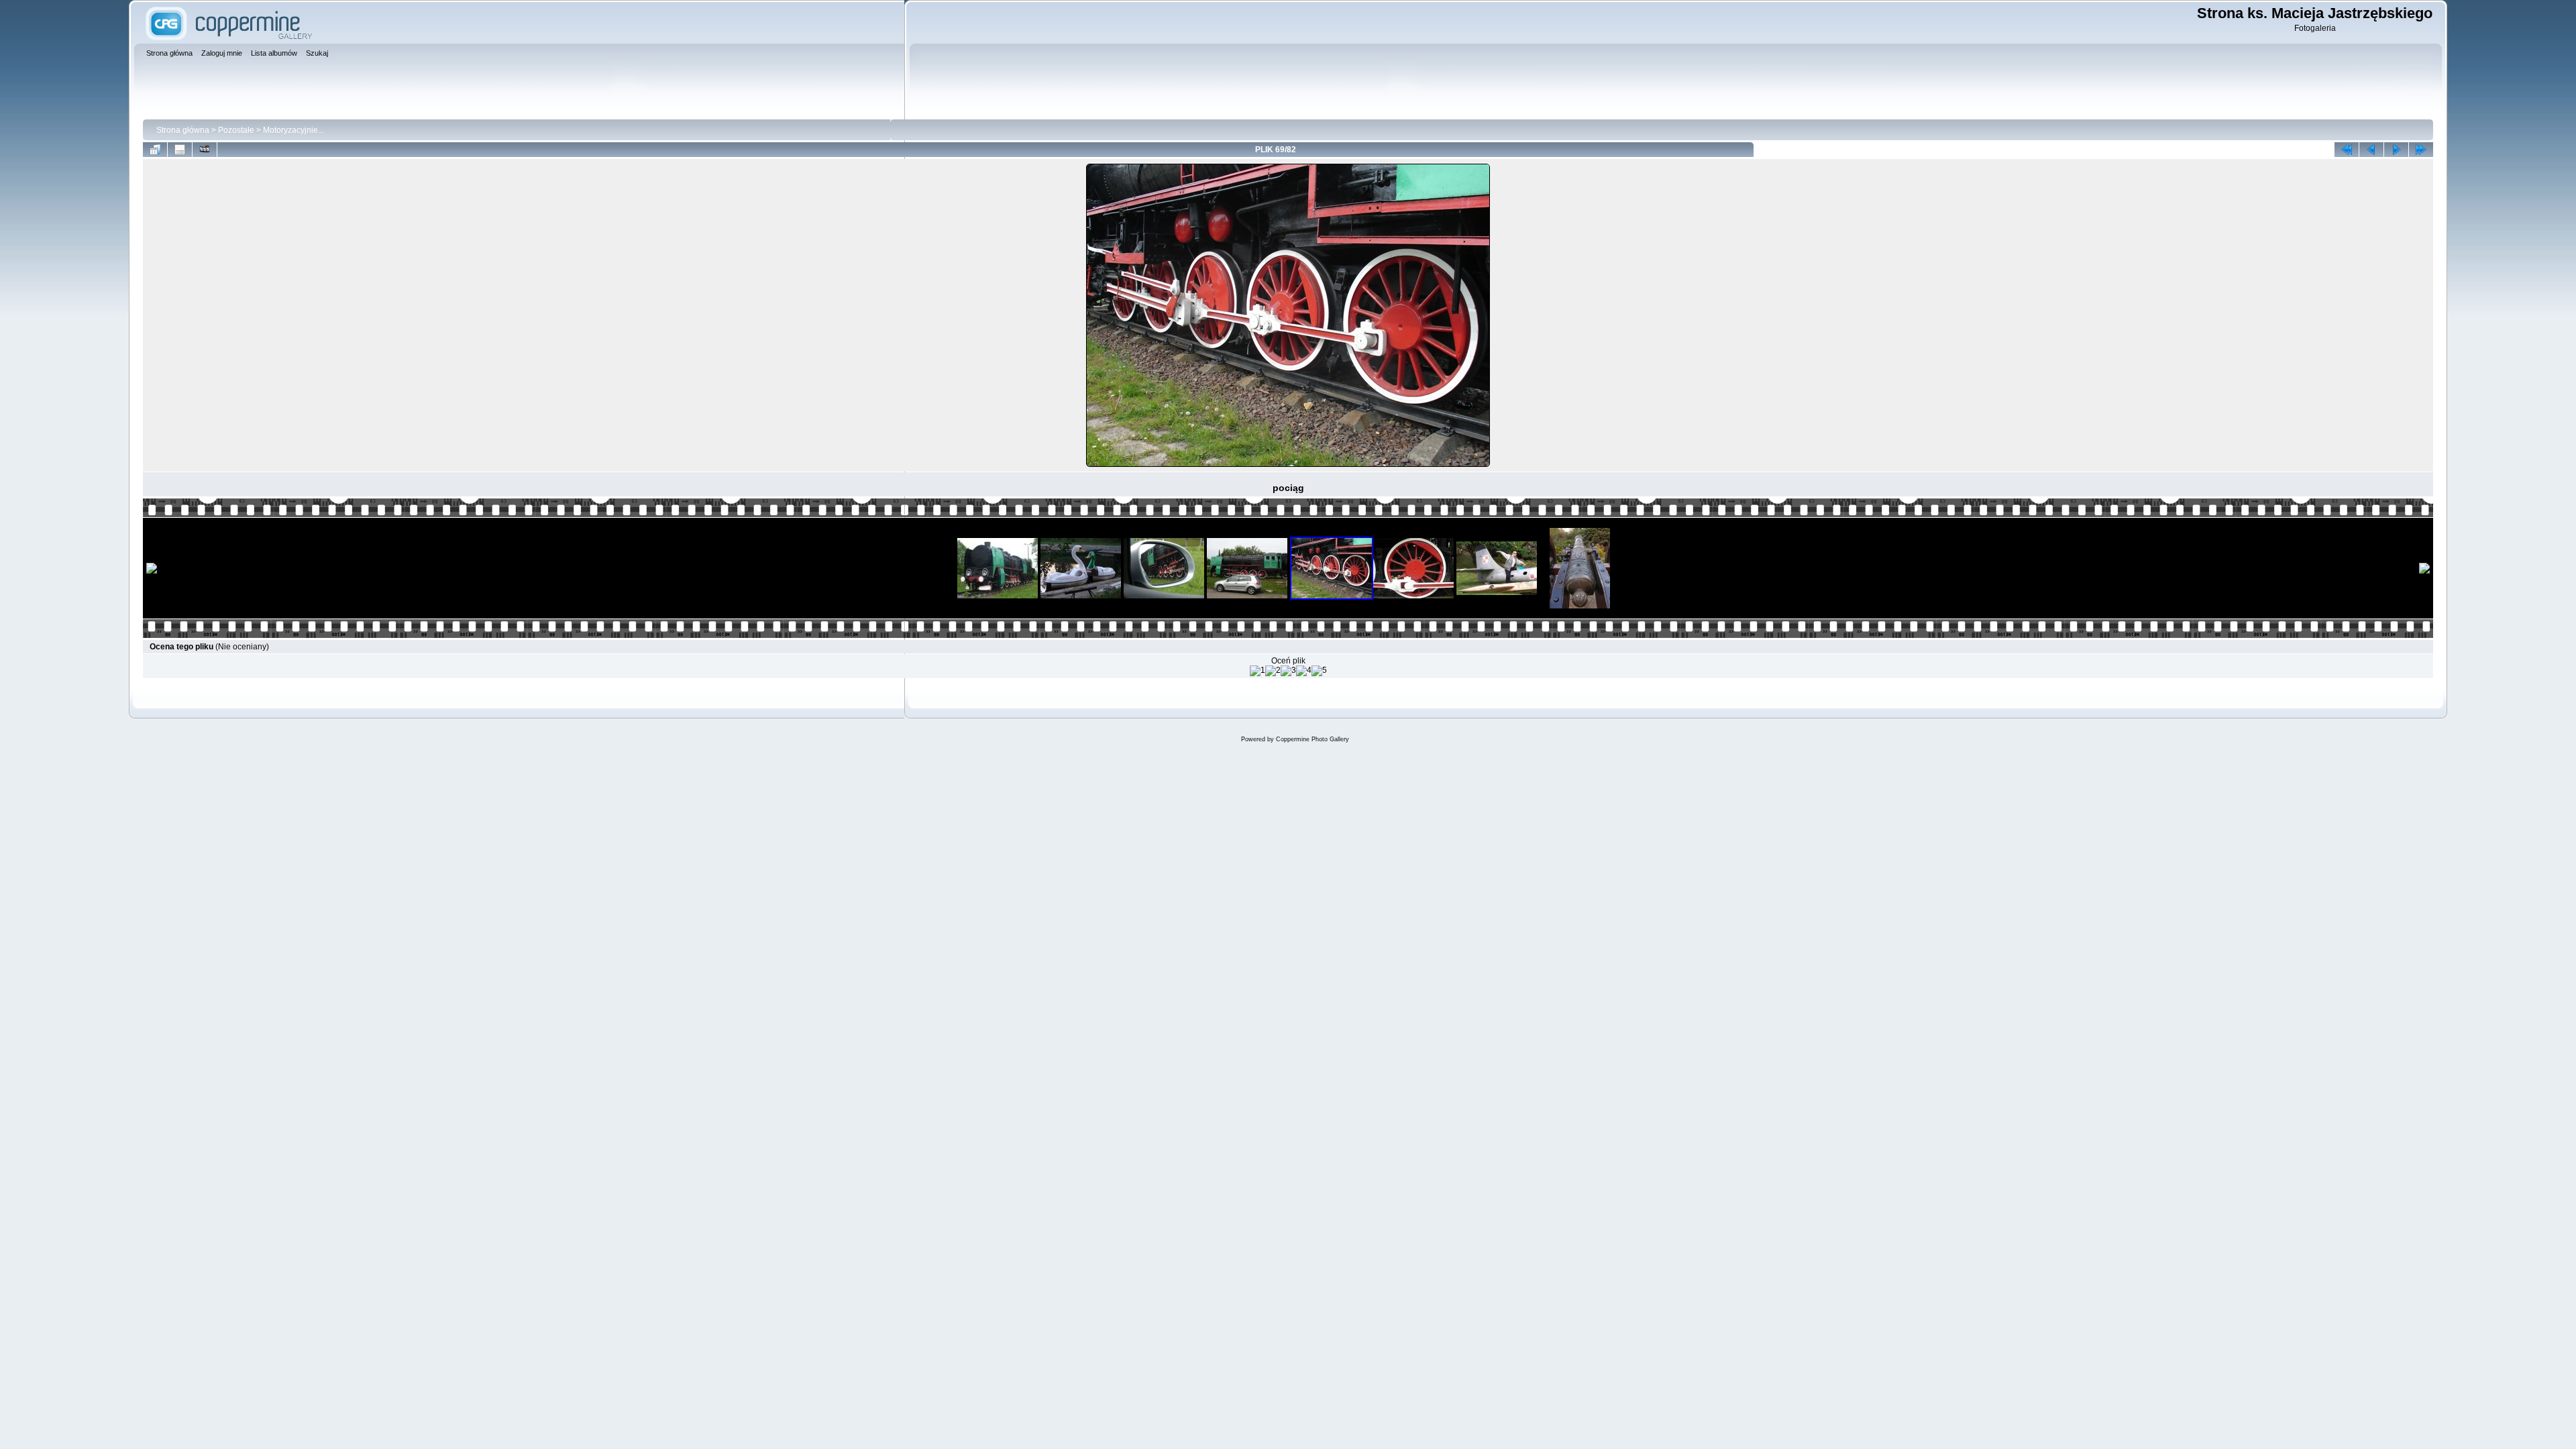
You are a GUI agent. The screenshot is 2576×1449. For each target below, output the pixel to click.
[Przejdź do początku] (2347, 150)
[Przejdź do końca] (2421, 150)
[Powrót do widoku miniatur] (155, 150)
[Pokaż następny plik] (2396, 150)
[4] (1304, 671)
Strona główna (183, 130)
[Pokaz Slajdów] (205, 150)
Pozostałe (236, 130)
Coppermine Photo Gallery (1312, 739)
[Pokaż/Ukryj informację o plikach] (180, 150)
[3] (1288, 671)
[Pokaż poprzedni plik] (2371, 150)
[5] (1319, 671)
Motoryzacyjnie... (293, 130)
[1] (1257, 671)
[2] (1273, 671)
